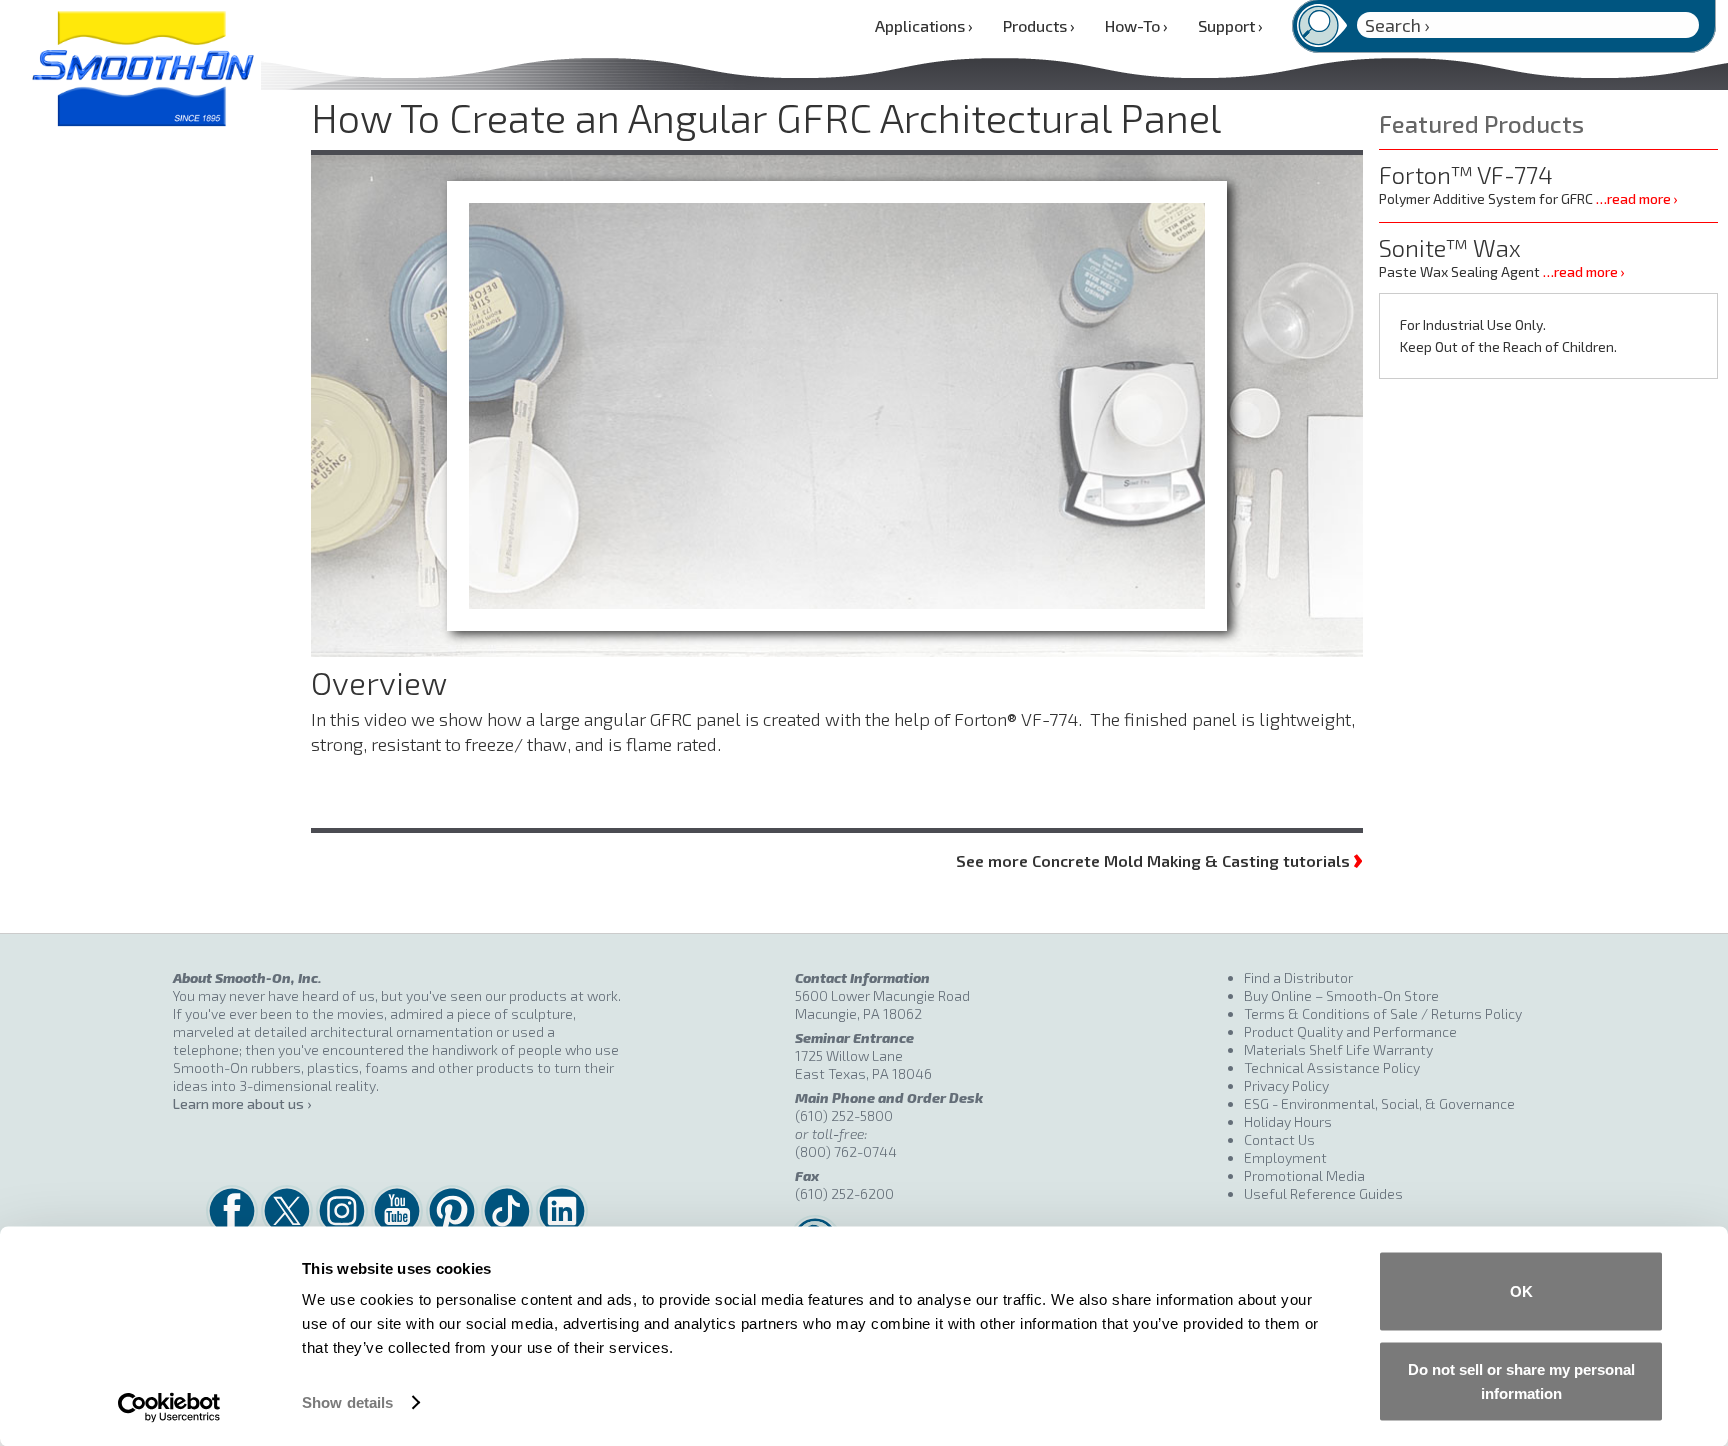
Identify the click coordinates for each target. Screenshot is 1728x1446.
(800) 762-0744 (846, 1151)
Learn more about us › (242, 1103)
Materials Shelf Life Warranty (1338, 1049)
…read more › (1636, 198)
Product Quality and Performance (1350, 1031)
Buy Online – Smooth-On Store (1341, 995)
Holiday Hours (1288, 1121)
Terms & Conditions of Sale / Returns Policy (1383, 1013)
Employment (1285, 1157)
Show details (347, 1402)
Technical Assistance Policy (1332, 1067)
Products (1039, 25)
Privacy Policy (1286, 1085)
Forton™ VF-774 (1466, 174)
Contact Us (1279, 1139)
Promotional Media (1304, 1175)
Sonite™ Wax (1450, 247)
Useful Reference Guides (1323, 1193)
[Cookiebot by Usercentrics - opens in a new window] (169, 1407)
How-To (1136, 25)
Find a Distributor (1298, 977)
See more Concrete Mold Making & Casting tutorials (1159, 858)
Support (1230, 25)
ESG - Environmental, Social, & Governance (1379, 1103)
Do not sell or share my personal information (1521, 1380)
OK (1521, 1291)
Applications (924, 25)
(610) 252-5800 (844, 1115)
